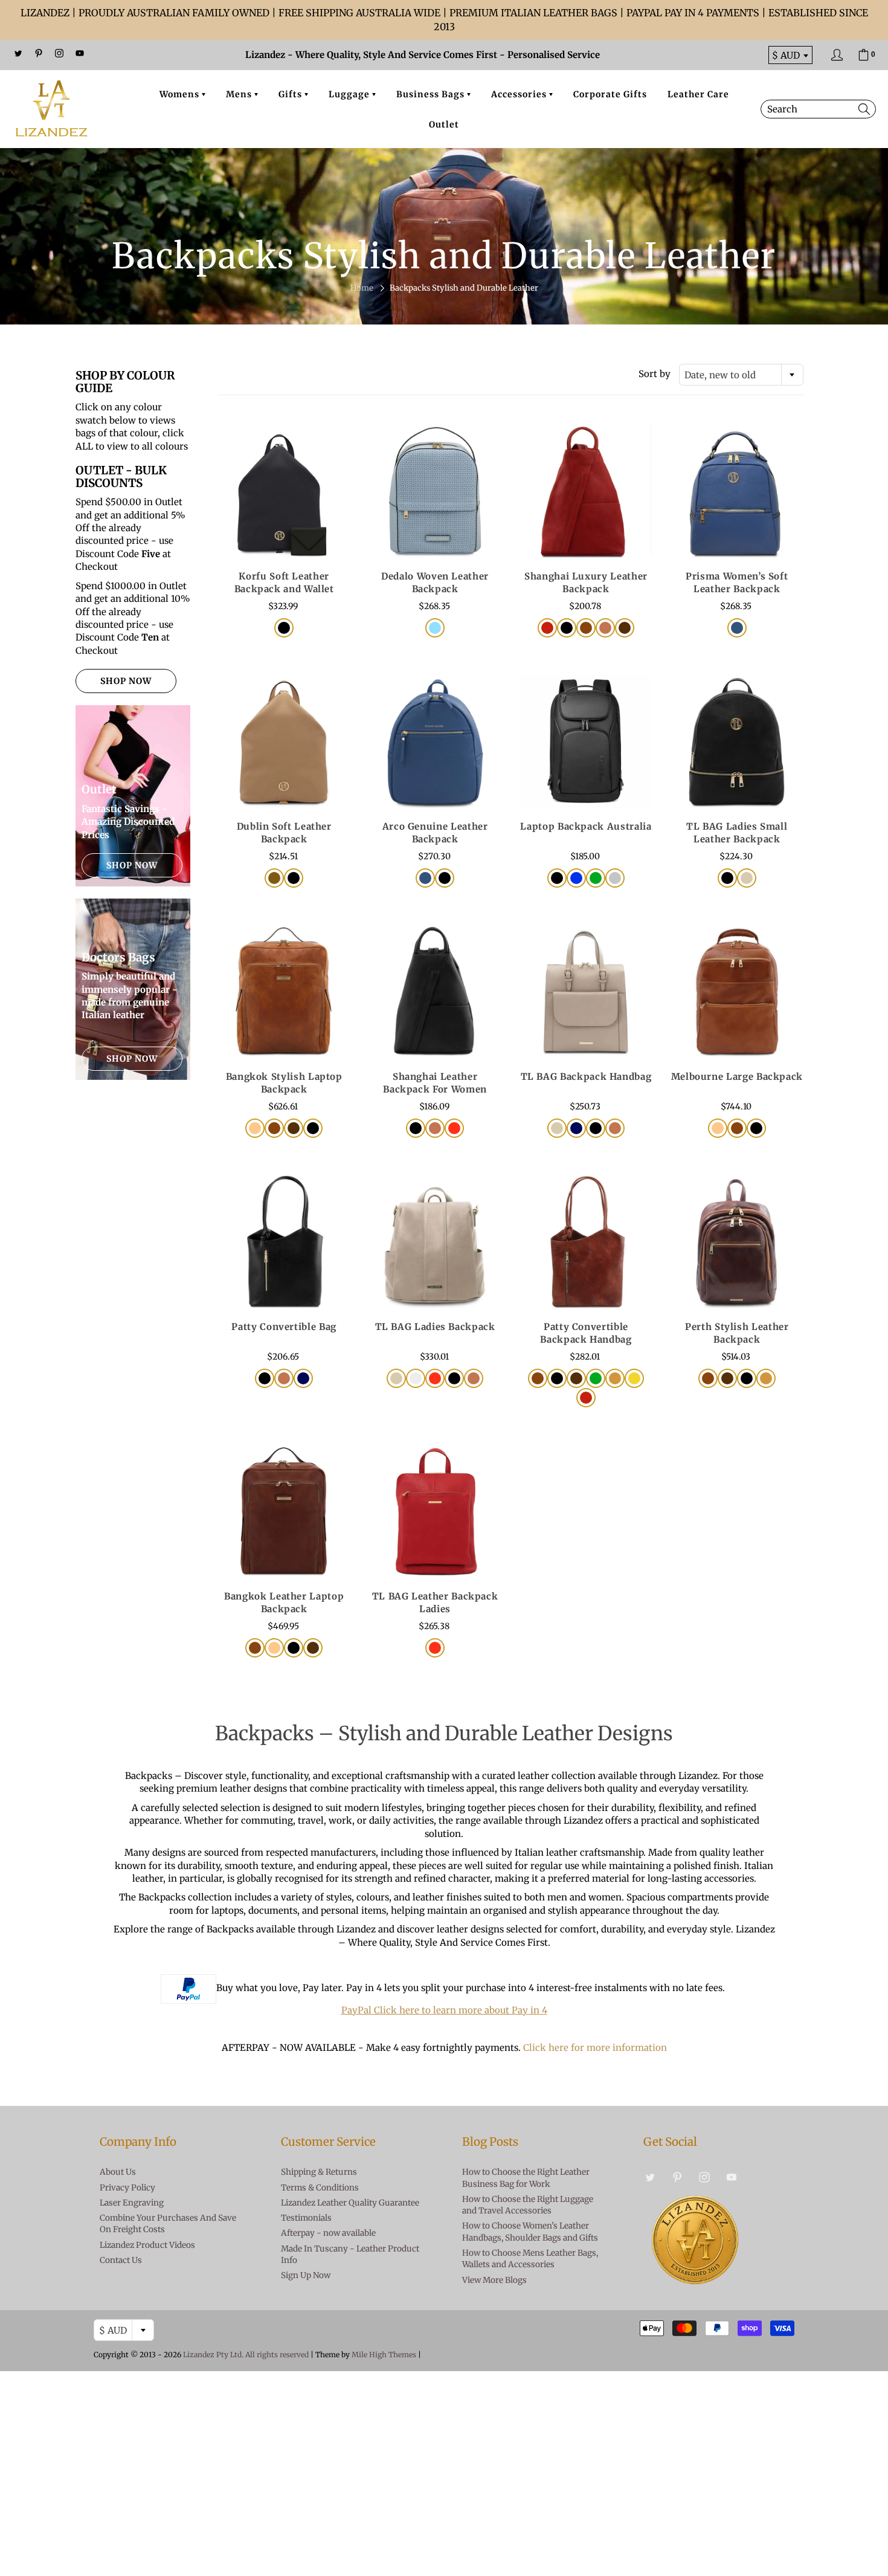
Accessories (520, 94)
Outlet (444, 124)
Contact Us (121, 2260)
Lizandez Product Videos (147, 2245)
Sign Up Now (306, 2275)
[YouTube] (80, 53)
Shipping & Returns (319, 2172)
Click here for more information (595, 2048)
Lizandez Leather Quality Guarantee (350, 2203)
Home (362, 288)
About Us (118, 2172)
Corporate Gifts (610, 94)
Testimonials (306, 2218)
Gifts (291, 94)
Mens (240, 94)
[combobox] (741, 375)
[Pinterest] (39, 53)
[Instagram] (59, 53)
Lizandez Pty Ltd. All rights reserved (246, 2355)
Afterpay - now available (328, 2233)
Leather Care (698, 94)
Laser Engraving (132, 2203)
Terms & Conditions (320, 2188)
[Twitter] (18, 53)
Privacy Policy (127, 2188)
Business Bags (432, 94)
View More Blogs (494, 2280)
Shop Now (126, 681)
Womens (181, 94)
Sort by (655, 374)
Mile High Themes (384, 2355)
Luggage (350, 94)
